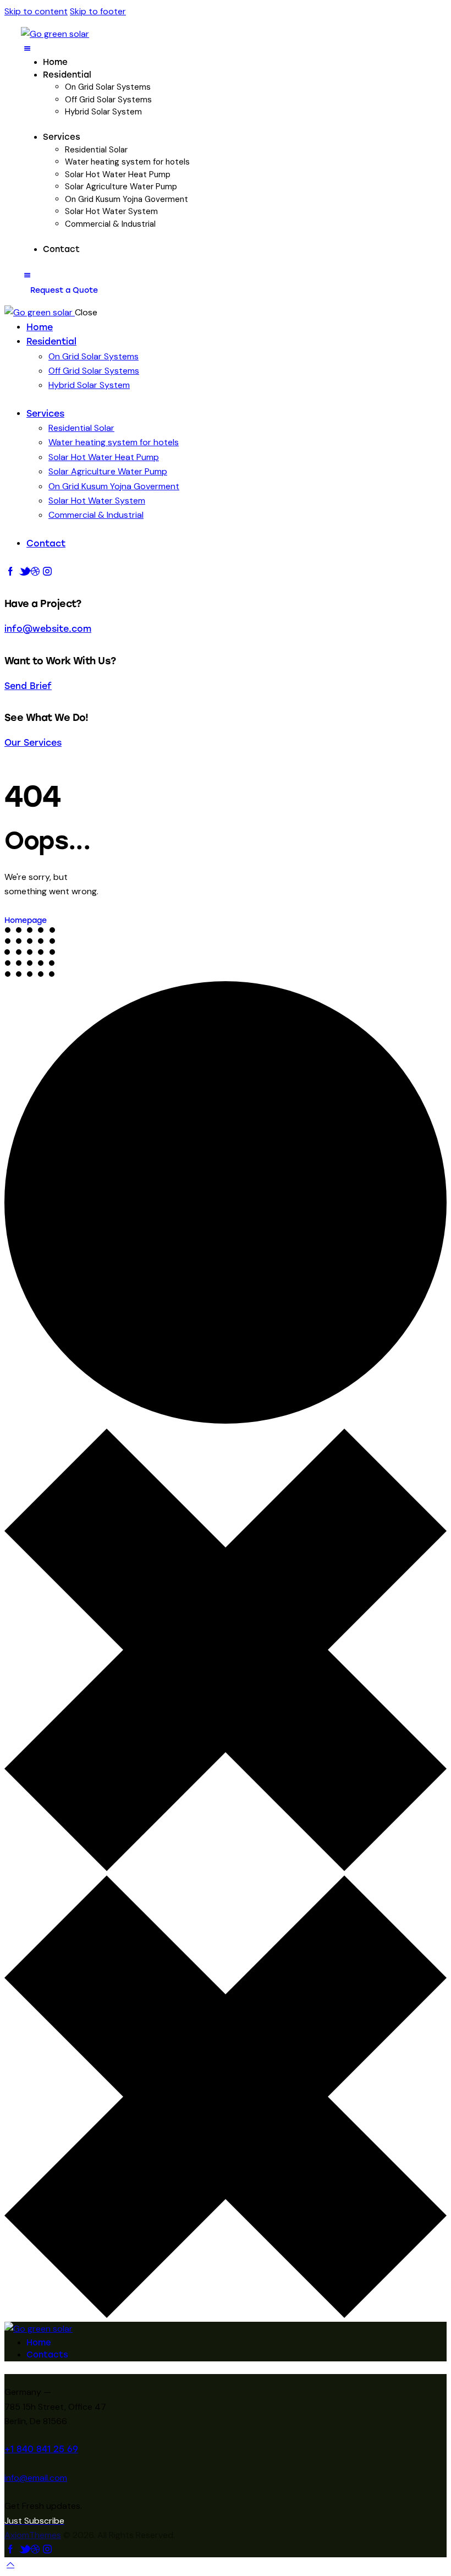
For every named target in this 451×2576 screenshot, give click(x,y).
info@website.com (48, 629)
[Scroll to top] (10, 2564)
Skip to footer (98, 11)
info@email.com (36, 2478)
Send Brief (28, 686)
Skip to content (36, 11)
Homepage (26, 920)
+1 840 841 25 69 (41, 2449)
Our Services (33, 743)
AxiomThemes (33, 2535)
